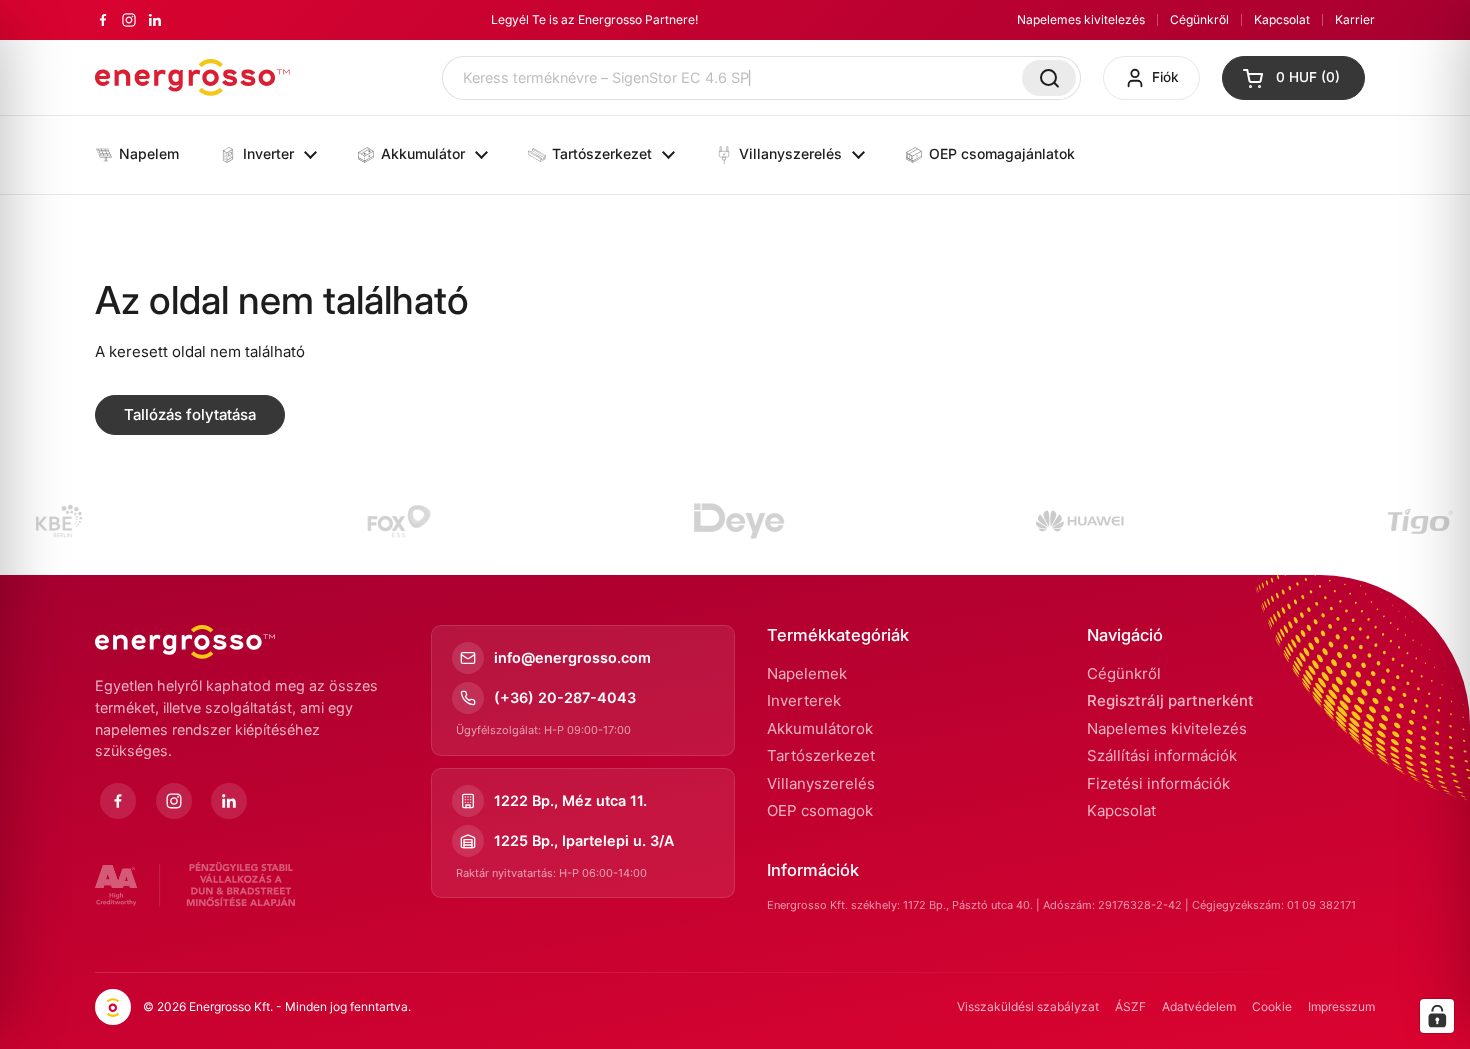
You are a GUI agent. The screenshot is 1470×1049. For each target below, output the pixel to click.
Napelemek (807, 673)
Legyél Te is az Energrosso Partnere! (594, 19)
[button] (1293, 78)
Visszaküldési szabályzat (1028, 1006)
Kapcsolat (1282, 19)
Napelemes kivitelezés (1081, 19)
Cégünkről (1199, 19)
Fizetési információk (1158, 783)
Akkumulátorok (820, 728)
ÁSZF (1130, 1006)
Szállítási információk (1162, 755)
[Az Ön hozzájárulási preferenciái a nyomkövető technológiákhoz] (1437, 1016)
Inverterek (804, 700)
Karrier (1355, 19)
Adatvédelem (1199, 1006)
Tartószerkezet (821, 755)
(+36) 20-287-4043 (565, 697)
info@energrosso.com (572, 657)
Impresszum (1341, 1006)
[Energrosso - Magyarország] (192, 77)
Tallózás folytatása (190, 414)
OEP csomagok (820, 810)
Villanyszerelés (821, 783)
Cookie (1272, 1006)
